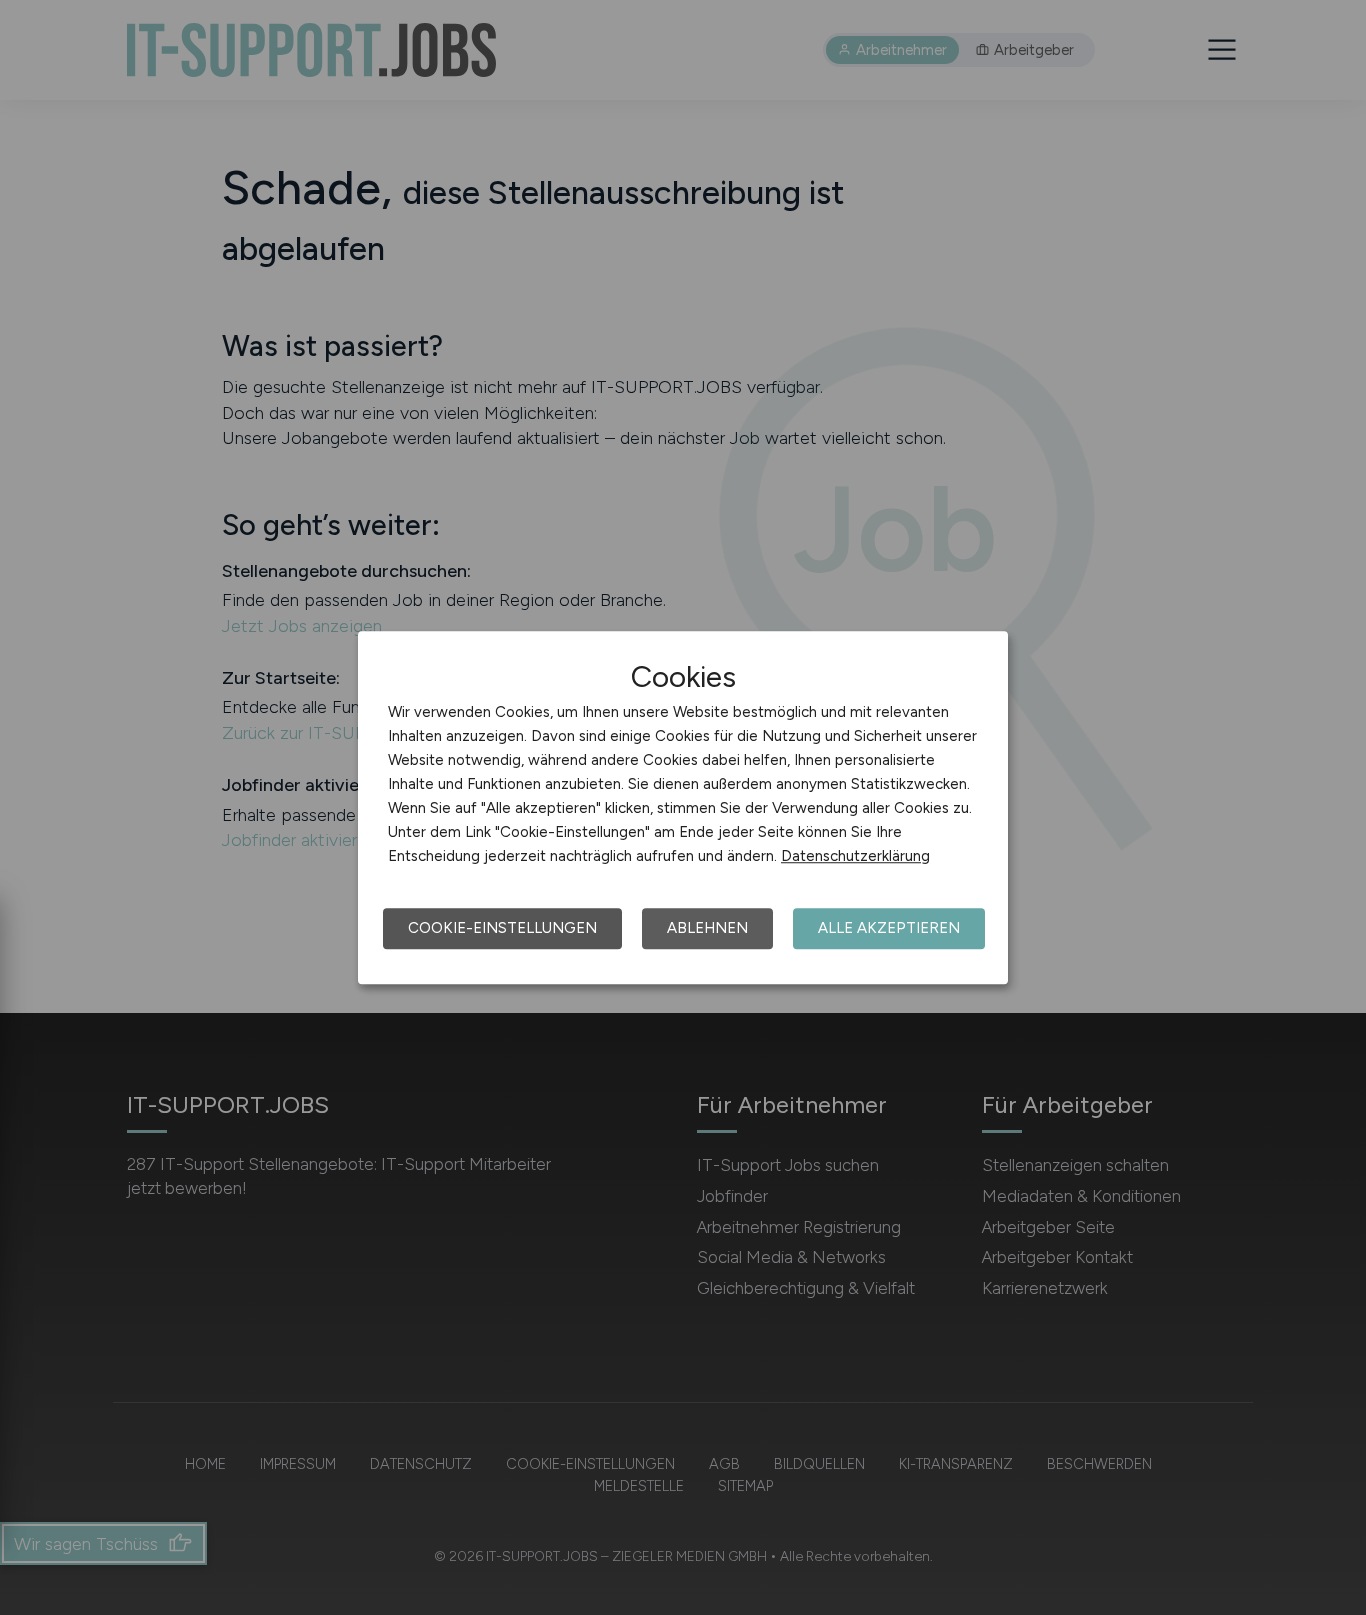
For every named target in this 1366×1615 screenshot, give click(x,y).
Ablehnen (707, 928)
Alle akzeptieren (889, 928)
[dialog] (683, 808)
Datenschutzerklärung (855, 856)
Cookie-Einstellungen (502, 928)
